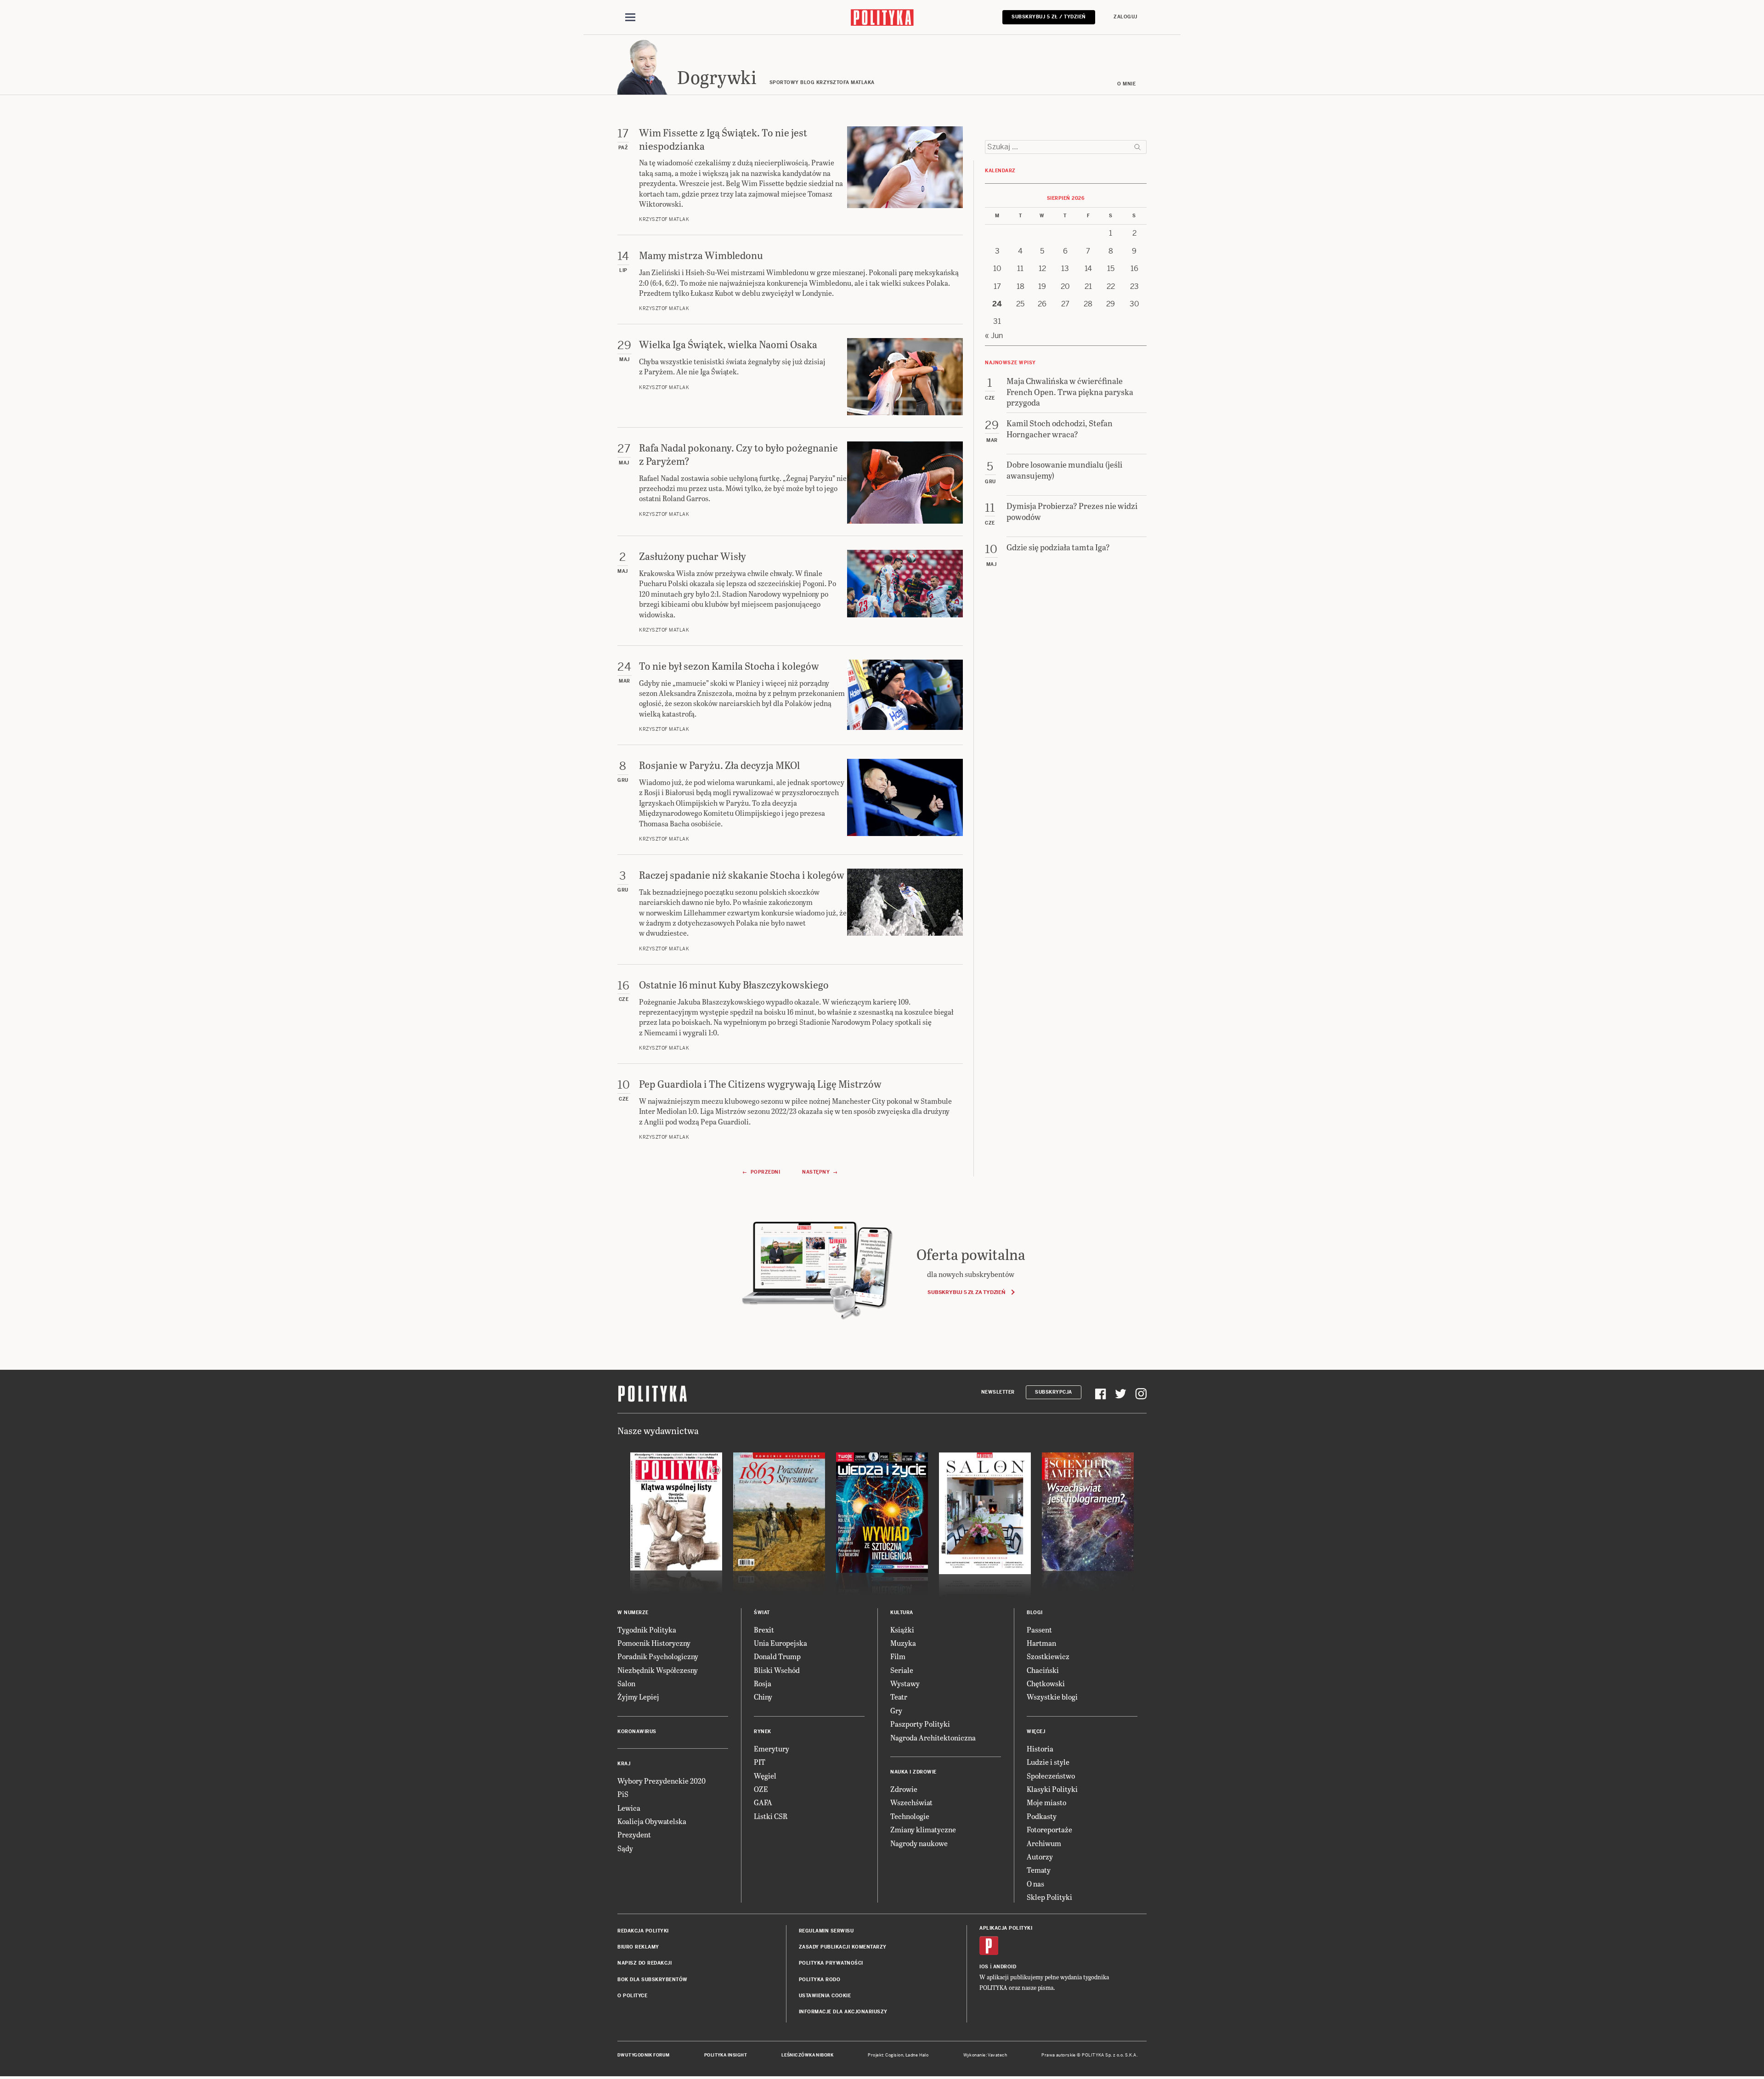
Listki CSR (771, 1816)
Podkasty (1042, 1816)
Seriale (902, 1670)
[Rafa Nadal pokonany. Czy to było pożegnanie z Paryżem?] (905, 483)
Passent (1039, 1630)
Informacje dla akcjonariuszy (843, 2012)
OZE (761, 1789)
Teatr (899, 1697)
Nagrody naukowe (919, 1843)
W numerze (633, 1613)
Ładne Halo (917, 2055)
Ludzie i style (1048, 1762)
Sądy (625, 1848)
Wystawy (905, 1683)
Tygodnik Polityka (647, 1630)
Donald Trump (777, 1656)
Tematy (1039, 1870)
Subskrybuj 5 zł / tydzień (1049, 17)
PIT (760, 1762)
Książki (902, 1630)
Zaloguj (1125, 17)
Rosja (763, 1683)
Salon (626, 1683)
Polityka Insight (726, 2055)
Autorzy (1040, 1856)
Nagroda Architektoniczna (933, 1737)
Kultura (902, 1613)
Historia (1040, 1749)
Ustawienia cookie (825, 1996)
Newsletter (998, 1392)
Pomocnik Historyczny (654, 1643)
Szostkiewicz (1048, 1656)
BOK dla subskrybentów (653, 1980)
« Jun (994, 336)
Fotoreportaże (1049, 1829)
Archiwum (1044, 1843)
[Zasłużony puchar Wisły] (905, 592)
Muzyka (903, 1643)
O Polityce (632, 1996)
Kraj (624, 1764)
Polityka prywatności (831, 1963)
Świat (762, 1613)
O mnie (1126, 84)
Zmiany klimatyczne (923, 1829)
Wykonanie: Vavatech (985, 2055)
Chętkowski (1046, 1683)
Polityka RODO (820, 1980)
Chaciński (1043, 1670)
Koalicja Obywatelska (652, 1821)
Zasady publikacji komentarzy (843, 1947)
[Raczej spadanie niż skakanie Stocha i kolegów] (905, 910)
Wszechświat (911, 1802)
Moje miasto (1046, 1802)
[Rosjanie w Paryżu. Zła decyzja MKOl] (905, 801)
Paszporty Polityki (920, 1724)
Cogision (894, 2055)
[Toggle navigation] (630, 17)
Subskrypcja (1054, 1392)
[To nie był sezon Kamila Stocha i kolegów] (905, 696)
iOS (984, 1967)
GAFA (763, 1802)
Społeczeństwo (1051, 1776)
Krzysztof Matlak (664, 219)
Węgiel (765, 1776)
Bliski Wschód (777, 1670)
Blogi (1035, 1613)
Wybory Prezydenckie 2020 (661, 1781)
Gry (896, 1710)
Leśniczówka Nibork (807, 2055)
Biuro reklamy (638, 1947)
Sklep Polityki (1049, 1897)
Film (898, 1656)
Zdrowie (904, 1789)
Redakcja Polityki (643, 1931)
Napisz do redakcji (645, 1963)
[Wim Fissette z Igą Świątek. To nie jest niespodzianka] (905, 175)
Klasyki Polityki (1052, 1789)
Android (1005, 1967)
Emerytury (772, 1749)
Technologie (910, 1816)
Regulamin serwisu (826, 1931)
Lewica (629, 1808)
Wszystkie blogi (1052, 1697)
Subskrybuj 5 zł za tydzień (966, 1292)
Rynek (763, 1732)
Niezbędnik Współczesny (658, 1670)
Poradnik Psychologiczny (658, 1656)
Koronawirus (637, 1732)
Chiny (763, 1697)
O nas (1035, 1884)
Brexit (764, 1630)
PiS (623, 1794)
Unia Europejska (780, 1643)
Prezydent (634, 1834)
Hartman (1041, 1643)
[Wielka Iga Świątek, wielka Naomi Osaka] (905, 377)
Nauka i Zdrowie (913, 1772)
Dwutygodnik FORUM (644, 2055)
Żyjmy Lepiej (638, 1697)
